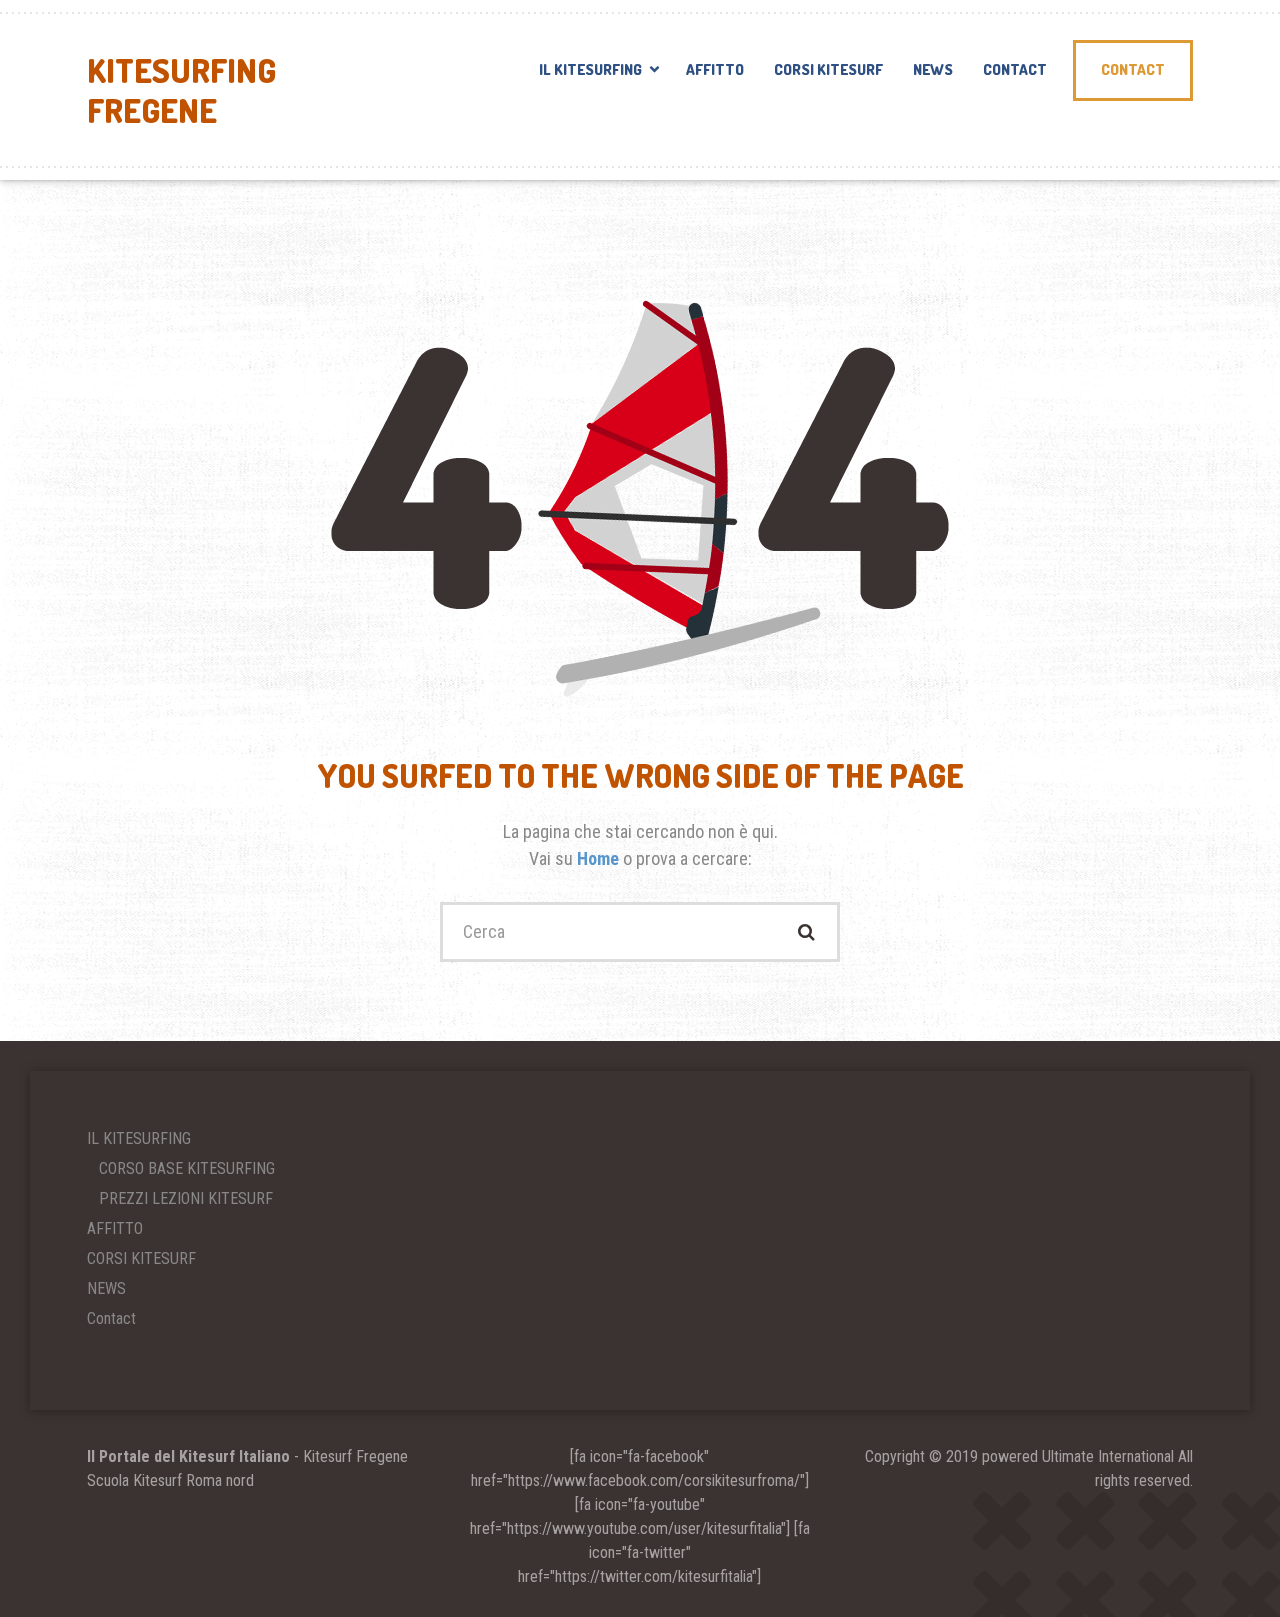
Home (600, 858)
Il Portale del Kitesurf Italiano (188, 1456)
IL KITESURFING (590, 69)
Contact (1015, 69)
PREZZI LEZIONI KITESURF (186, 1198)
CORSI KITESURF (828, 69)
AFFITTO (715, 69)
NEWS (933, 69)
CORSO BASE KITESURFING (187, 1168)
